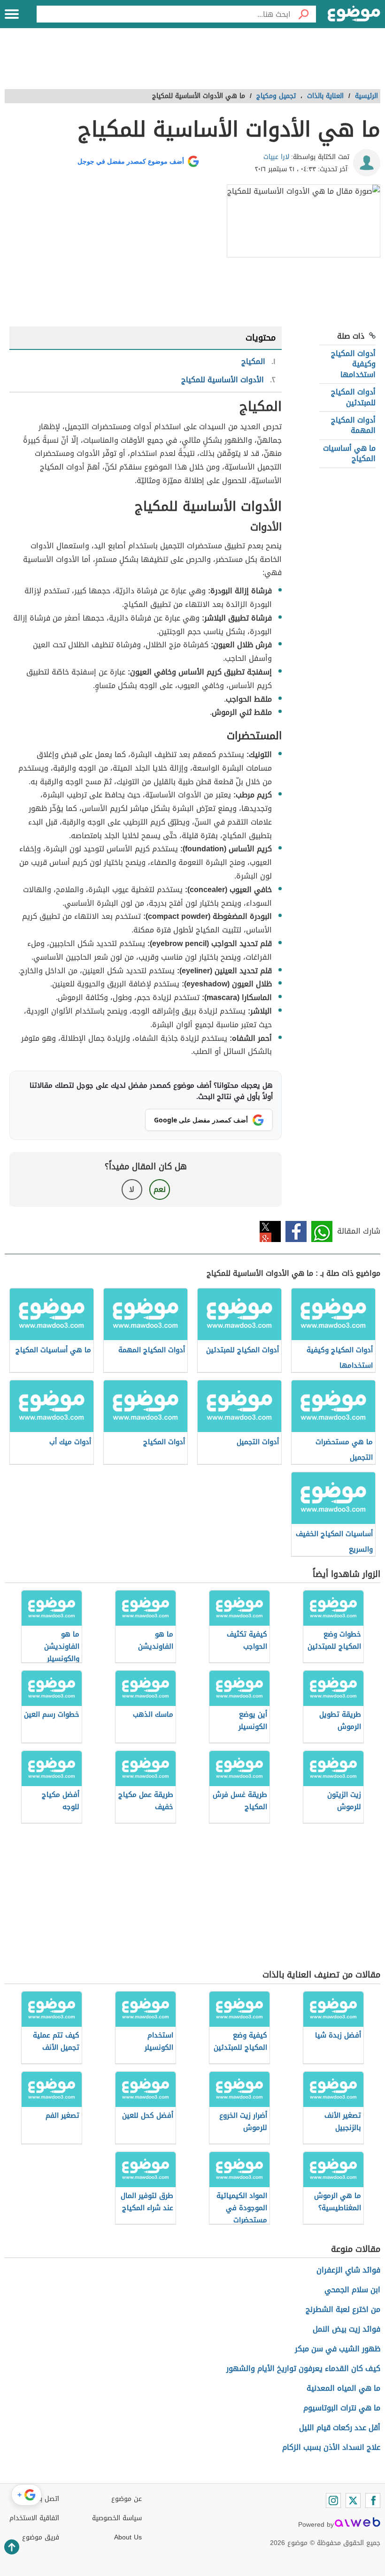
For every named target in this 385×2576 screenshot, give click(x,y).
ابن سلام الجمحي (352, 2290)
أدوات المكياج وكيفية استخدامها (353, 364)
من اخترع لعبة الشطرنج (343, 2309)
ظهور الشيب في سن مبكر (338, 2349)
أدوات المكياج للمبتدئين (353, 397)
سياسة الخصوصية (117, 2518)
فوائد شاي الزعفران (348, 2270)
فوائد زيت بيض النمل (346, 2329)
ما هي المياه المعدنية (343, 2388)
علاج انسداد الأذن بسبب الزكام (331, 2447)
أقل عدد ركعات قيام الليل (340, 2428)
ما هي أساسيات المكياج (349, 453)
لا (132, 1189)
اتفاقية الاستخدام (34, 2518)
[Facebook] (373, 2500)
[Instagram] (333, 2500)
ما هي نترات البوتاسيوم (342, 2408)
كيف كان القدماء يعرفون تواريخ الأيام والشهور (303, 2368)
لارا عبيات (276, 157)
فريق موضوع (41, 2537)
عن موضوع (127, 2499)
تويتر (270, 1231)
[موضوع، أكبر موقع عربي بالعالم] (354, 14)
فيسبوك (296, 1231)
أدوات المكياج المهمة (353, 425)
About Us (128, 2537)
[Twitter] (353, 2500)
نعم (160, 1189)
